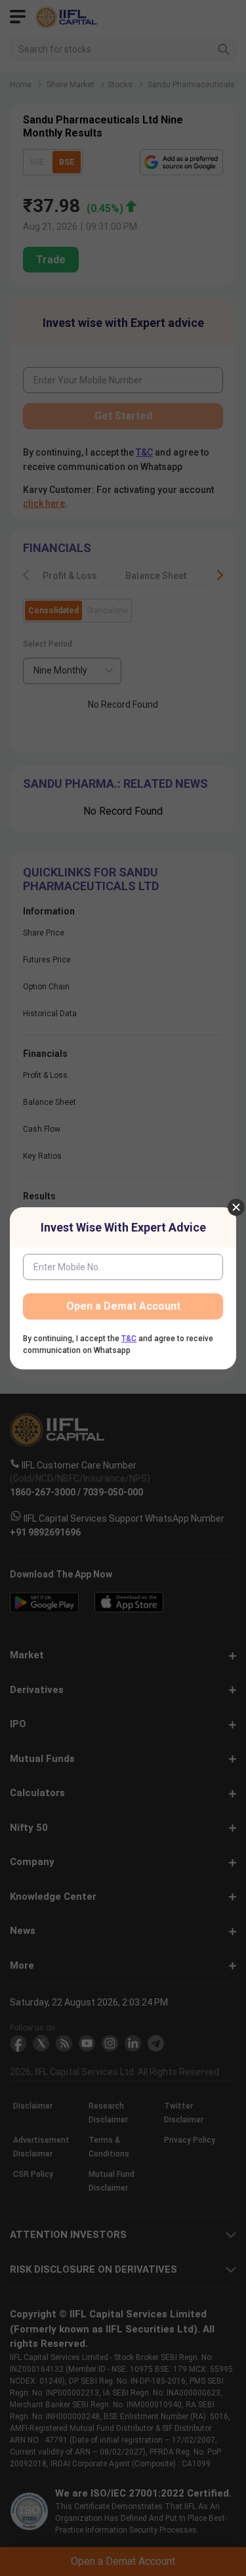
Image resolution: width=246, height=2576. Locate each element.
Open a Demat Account (123, 1306)
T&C (129, 1339)
